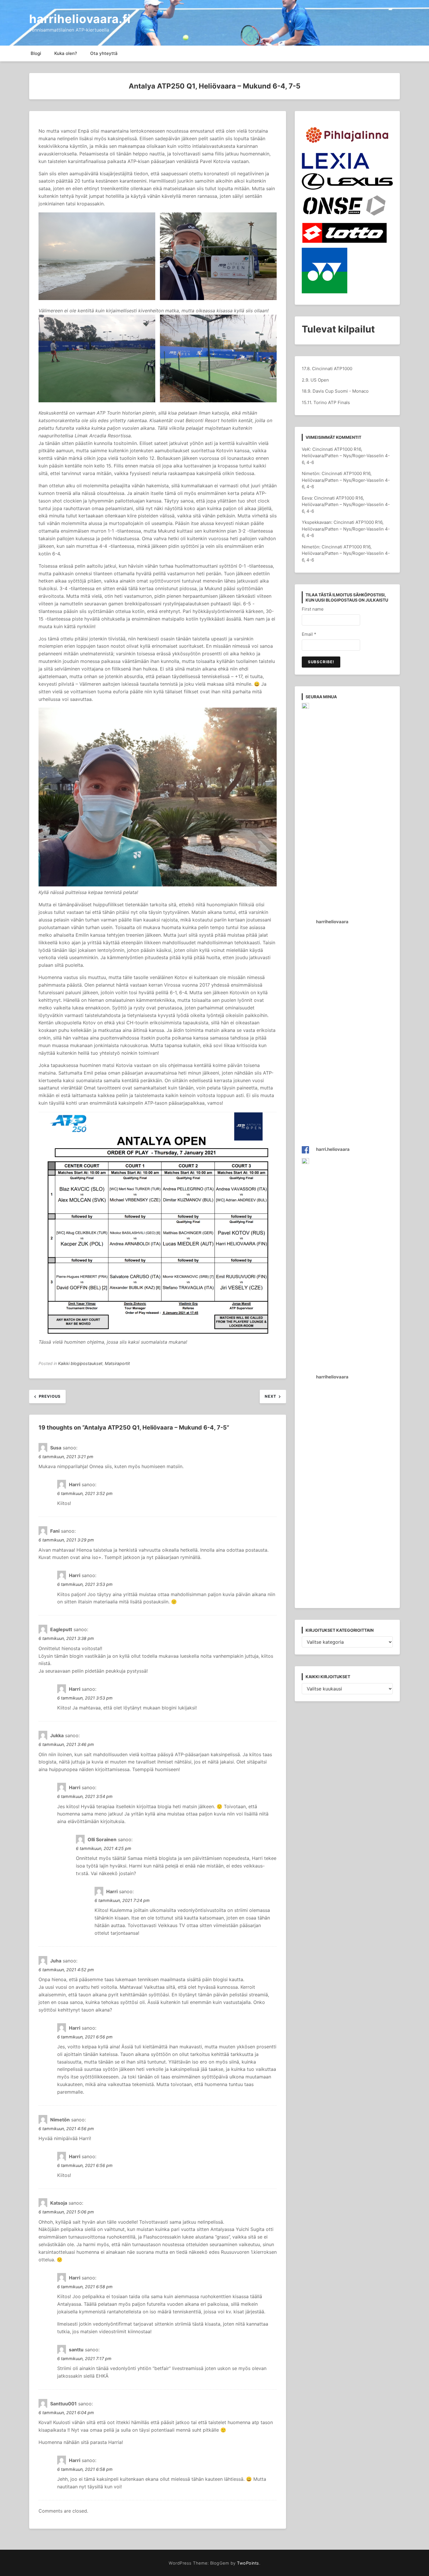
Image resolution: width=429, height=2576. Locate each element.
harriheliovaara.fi (80, 19)
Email (309, 634)
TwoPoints (248, 2563)
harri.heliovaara (333, 1149)
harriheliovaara (332, 922)
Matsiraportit (117, 1363)
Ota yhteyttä (104, 53)
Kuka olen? (66, 53)
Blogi (36, 53)
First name (313, 609)
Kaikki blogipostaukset (80, 1363)
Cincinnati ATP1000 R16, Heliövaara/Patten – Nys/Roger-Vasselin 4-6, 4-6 (346, 456)
